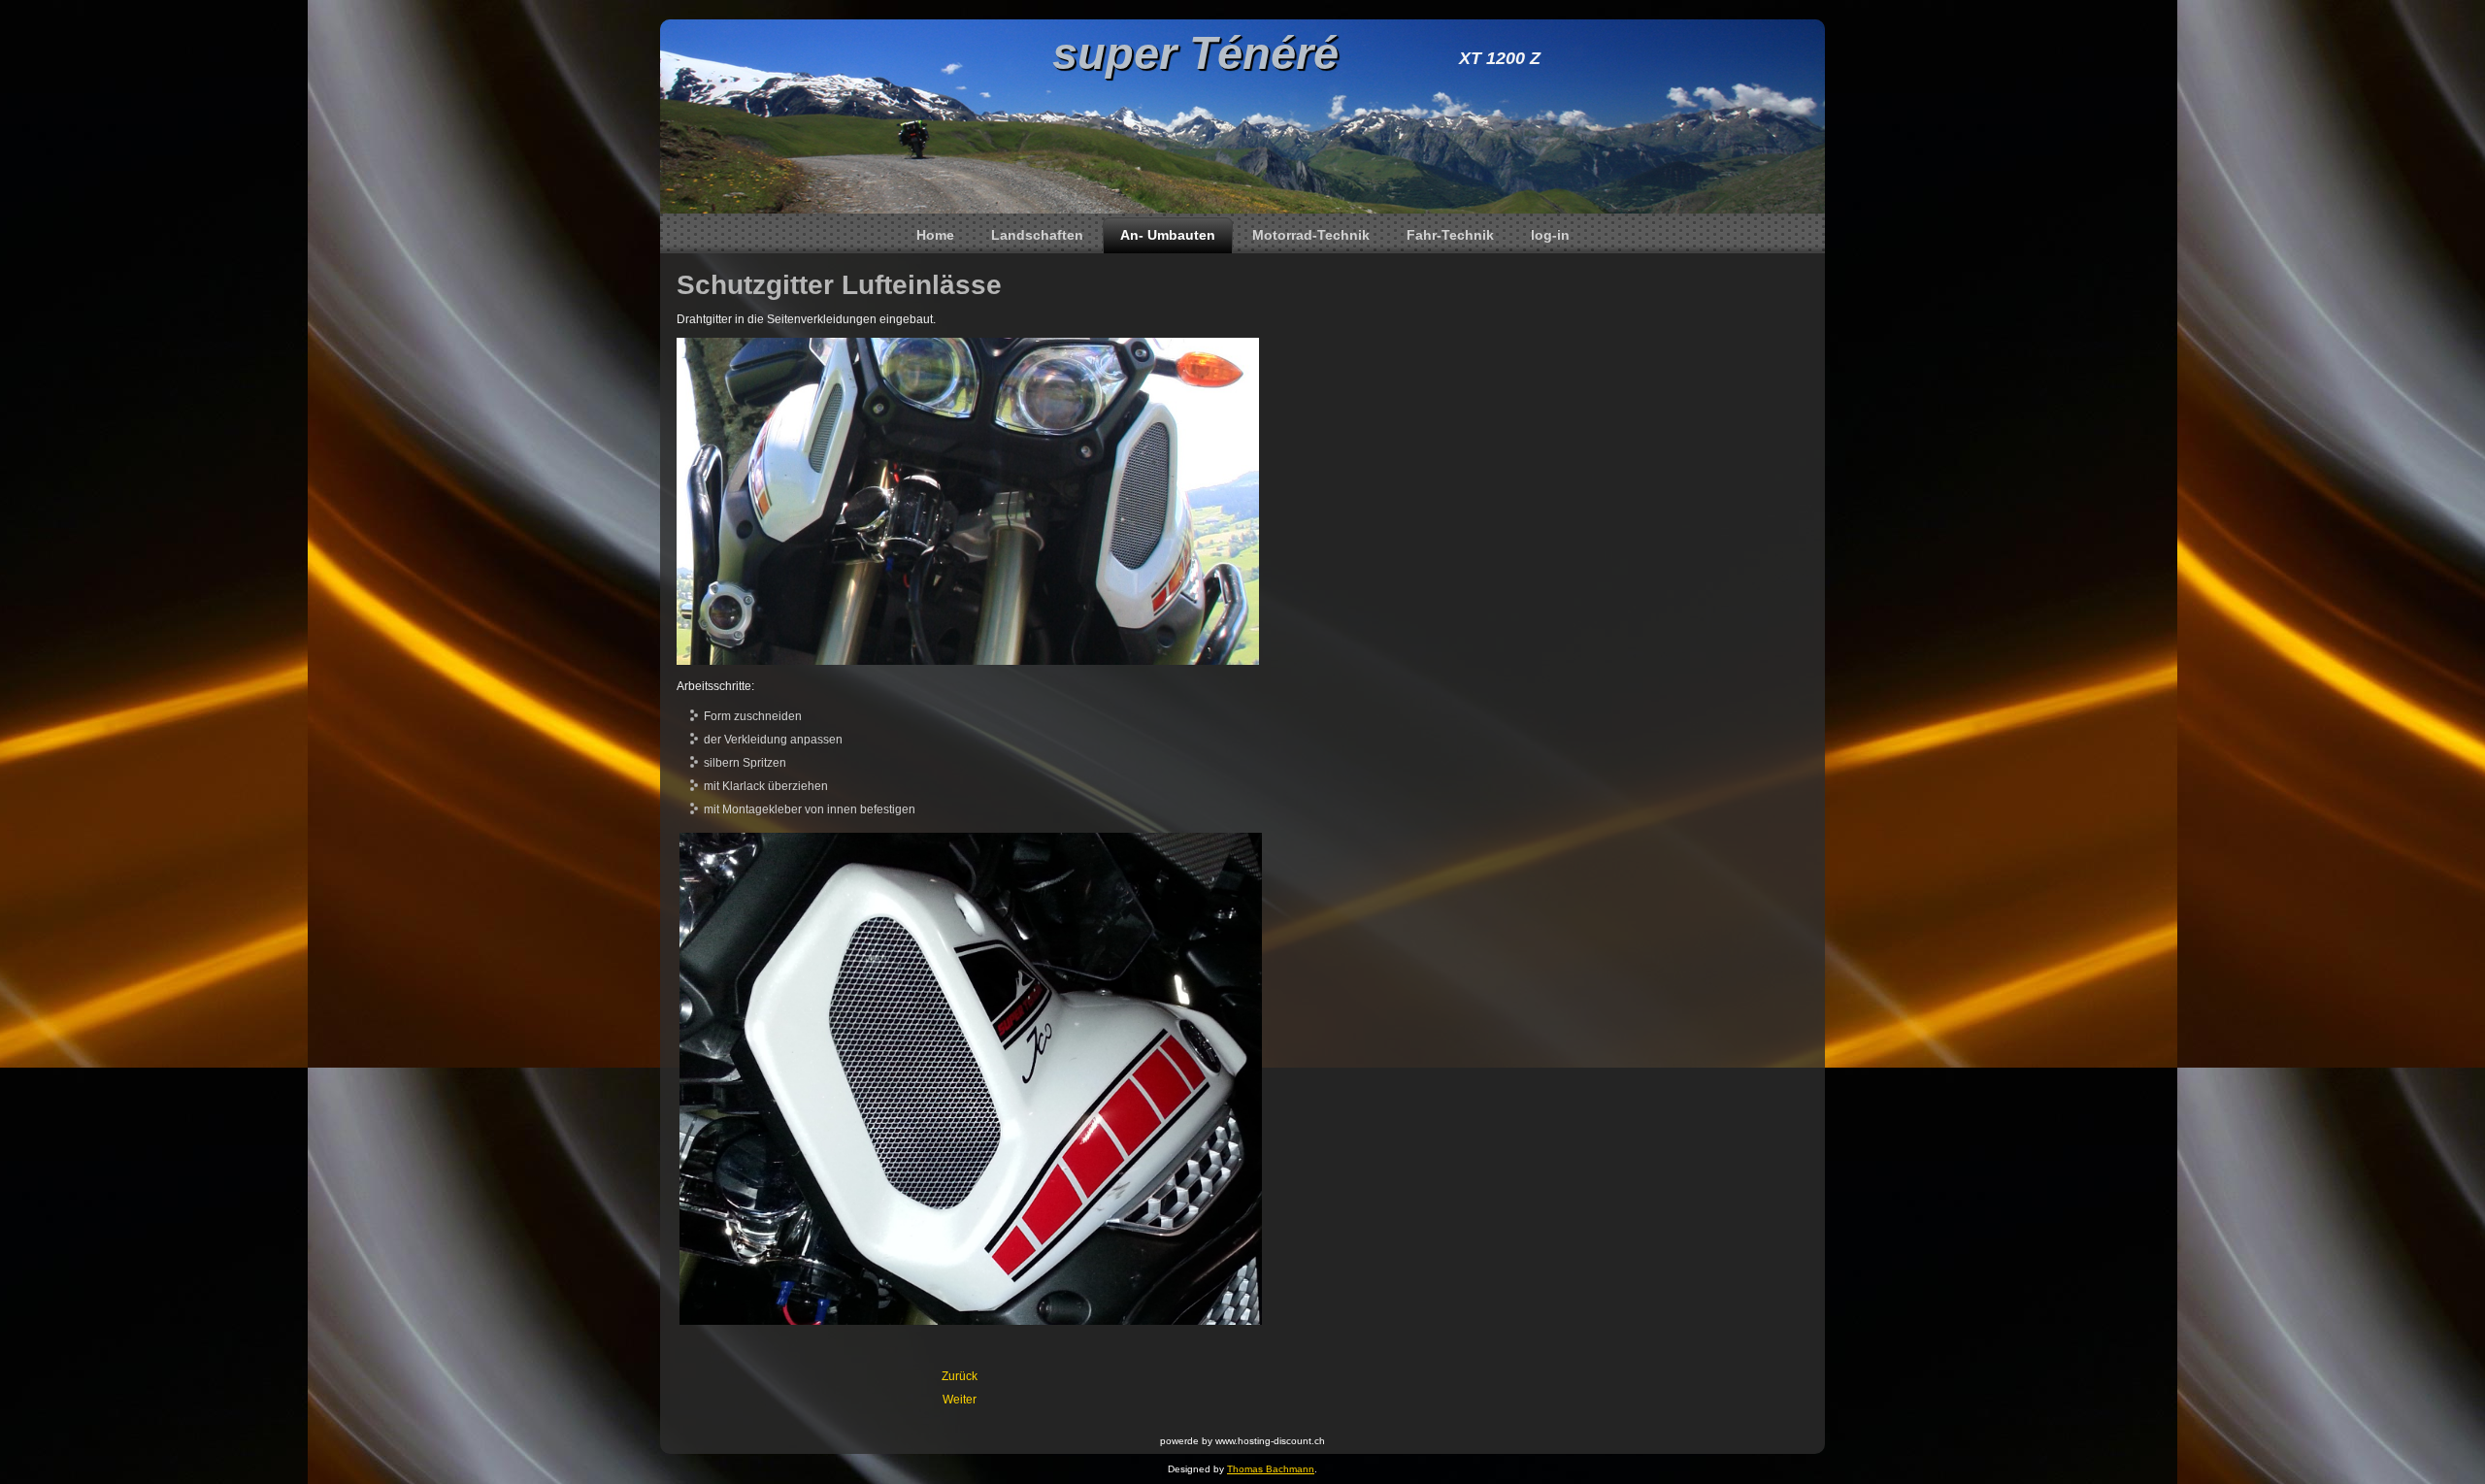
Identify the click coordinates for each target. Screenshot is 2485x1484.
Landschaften (1037, 235)
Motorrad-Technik (1311, 235)
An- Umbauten (1168, 235)
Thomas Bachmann (1271, 1469)
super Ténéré (1195, 53)
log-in (1550, 235)
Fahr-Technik (1450, 235)
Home (935, 235)
